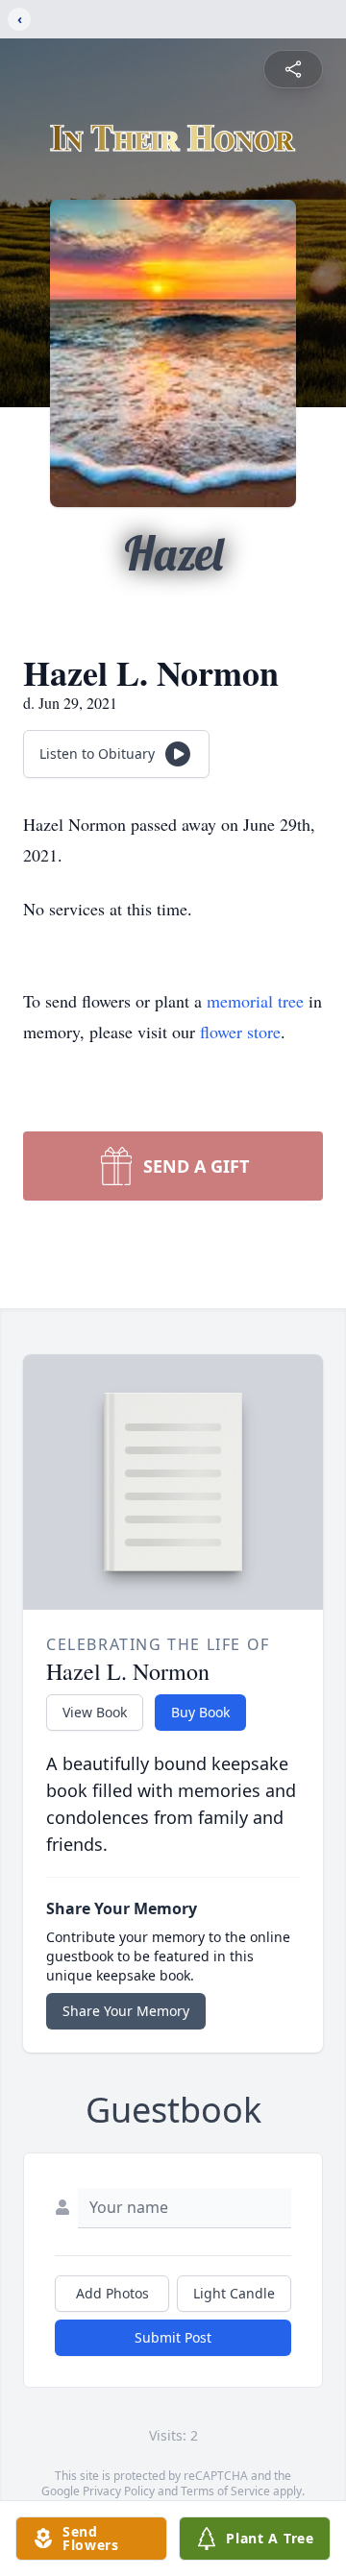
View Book (95, 1712)
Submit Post (173, 2337)
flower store (240, 1032)
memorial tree (255, 1001)
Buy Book (200, 1712)
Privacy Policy (119, 2491)
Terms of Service (225, 2491)
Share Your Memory (126, 2011)
